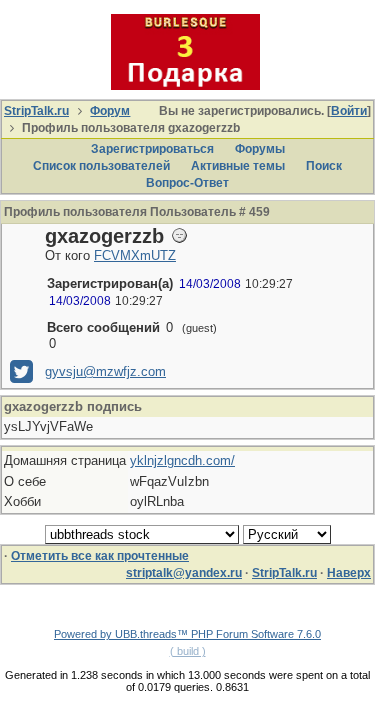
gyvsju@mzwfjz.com (105, 371)
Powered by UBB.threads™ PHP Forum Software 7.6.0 (187, 634)
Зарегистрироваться (152, 149)
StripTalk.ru (36, 111)
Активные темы (238, 166)
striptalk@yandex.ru (184, 573)
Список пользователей (101, 166)
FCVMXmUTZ (135, 255)
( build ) (188, 651)
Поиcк (324, 166)
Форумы (260, 149)
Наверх (349, 573)
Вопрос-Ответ (187, 183)
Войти (349, 111)
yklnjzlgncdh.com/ (182, 460)
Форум (110, 111)
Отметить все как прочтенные (100, 556)
